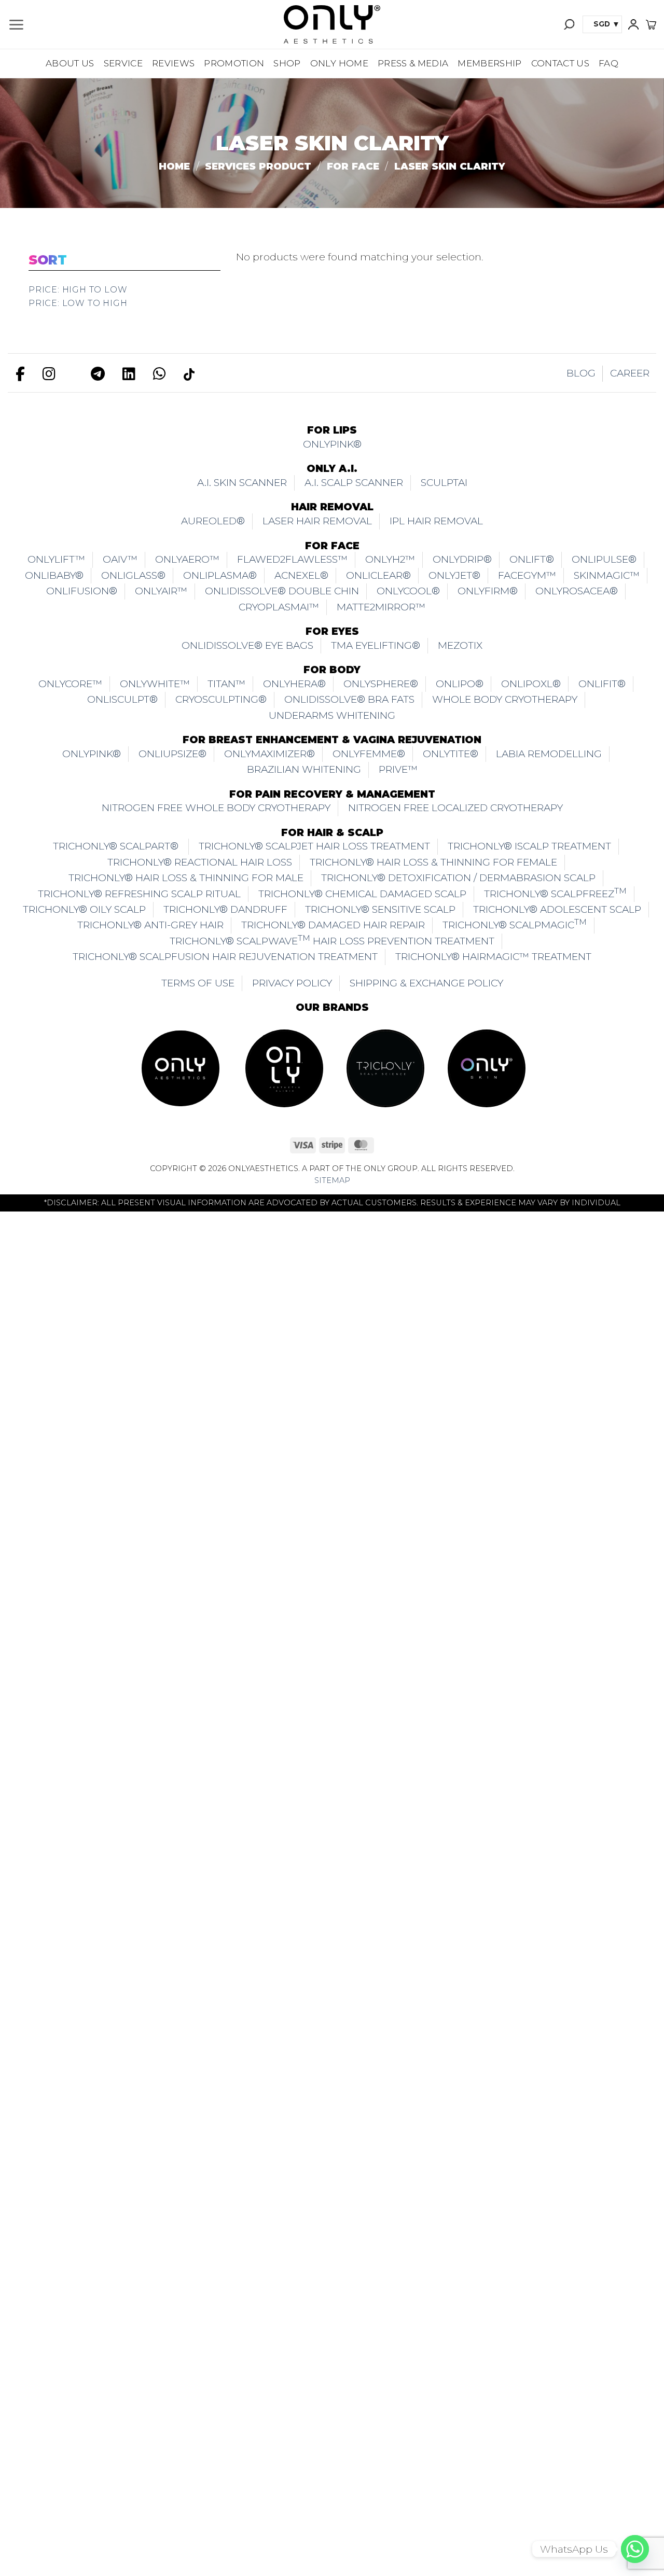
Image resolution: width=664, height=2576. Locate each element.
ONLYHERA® (294, 684)
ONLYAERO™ (187, 559)
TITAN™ (226, 684)
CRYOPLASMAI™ (279, 607)
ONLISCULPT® (122, 699)
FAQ (608, 63)
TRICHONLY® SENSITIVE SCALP (380, 909)
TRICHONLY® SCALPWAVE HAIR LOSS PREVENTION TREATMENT (332, 939)
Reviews (173, 63)
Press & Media (413, 63)
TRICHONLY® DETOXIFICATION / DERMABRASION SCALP (458, 878)
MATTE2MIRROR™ (381, 607)
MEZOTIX (460, 645)
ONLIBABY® (54, 575)
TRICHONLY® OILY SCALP (84, 909)
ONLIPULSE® (604, 559)
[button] (16, 25)
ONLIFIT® (602, 684)
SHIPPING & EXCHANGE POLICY (426, 983)
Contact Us (560, 63)
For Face (353, 166)
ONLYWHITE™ (155, 684)
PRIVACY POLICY (292, 983)
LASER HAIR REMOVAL (317, 521)
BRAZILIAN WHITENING (304, 769)
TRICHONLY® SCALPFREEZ (555, 892)
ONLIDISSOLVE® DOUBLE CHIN (282, 591)
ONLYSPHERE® (381, 684)
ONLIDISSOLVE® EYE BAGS (247, 645)
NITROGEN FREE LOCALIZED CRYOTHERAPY (455, 808)
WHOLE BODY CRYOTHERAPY (505, 699)
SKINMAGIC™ (607, 575)
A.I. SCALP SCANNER (354, 483)
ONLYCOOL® (408, 591)
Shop (287, 63)
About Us (70, 63)
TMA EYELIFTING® (376, 645)
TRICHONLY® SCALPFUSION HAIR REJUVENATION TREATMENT (225, 957)
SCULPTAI (444, 483)
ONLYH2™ (390, 559)
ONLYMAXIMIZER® (269, 754)
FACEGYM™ (527, 575)
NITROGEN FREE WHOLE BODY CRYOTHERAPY (216, 808)
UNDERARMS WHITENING (332, 715)
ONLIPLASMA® (220, 575)
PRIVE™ (398, 769)
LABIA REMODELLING (549, 754)
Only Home (339, 63)
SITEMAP (332, 1180)
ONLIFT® (532, 559)
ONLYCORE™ (70, 684)
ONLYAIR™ (161, 591)
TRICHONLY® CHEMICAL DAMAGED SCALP (362, 894)
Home (174, 166)
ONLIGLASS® (133, 575)
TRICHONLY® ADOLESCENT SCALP (557, 909)
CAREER (630, 373)
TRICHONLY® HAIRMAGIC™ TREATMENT (493, 957)
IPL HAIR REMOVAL (436, 521)
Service (123, 63)
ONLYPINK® (332, 444)
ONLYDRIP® (462, 559)
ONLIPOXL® (531, 684)
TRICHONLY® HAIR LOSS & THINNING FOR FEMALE (433, 862)
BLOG (581, 373)
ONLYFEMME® (369, 754)
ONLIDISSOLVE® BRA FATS (349, 699)
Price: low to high (78, 303)
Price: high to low (78, 290)
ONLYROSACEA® (577, 591)
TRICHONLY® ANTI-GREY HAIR (150, 925)
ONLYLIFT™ (56, 559)
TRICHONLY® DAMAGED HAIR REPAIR (333, 925)
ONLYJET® (454, 575)
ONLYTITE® (451, 754)
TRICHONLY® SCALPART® (117, 846)
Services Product (258, 166)
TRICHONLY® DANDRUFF (225, 909)
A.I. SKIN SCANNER (242, 483)
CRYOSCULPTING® (221, 699)
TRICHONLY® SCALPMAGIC (515, 924)
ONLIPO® (460, 684)
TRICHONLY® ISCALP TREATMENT (529, 846)
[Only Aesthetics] (332, 24)
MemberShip (489, 63)
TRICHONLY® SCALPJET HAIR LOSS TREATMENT (314, 846)
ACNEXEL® (301, 575)
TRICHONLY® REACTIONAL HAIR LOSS (200, 862)
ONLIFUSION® (82, 591)
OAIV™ (120, 559)
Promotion (234, 63)
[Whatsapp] (635, 2549)
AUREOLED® (213, 521)
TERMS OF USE (198, 983)
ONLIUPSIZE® (172, 754)
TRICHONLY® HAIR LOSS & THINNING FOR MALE (186, 878)
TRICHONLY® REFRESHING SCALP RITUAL (139, 894)
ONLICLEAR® (378, 575)
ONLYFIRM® (488, 591)
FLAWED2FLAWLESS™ (292, 559)
